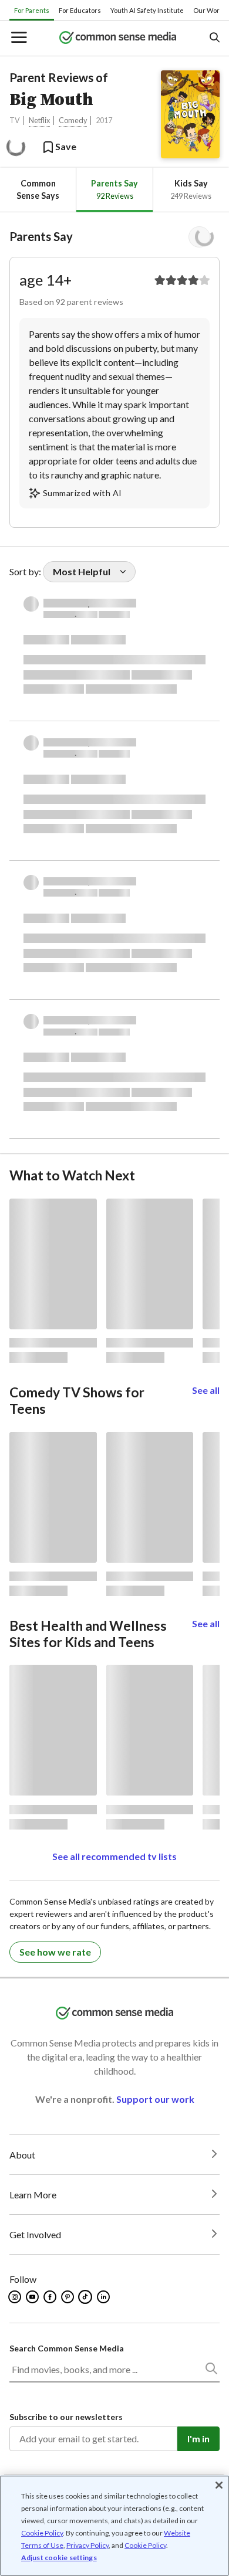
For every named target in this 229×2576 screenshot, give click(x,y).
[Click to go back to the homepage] (118, 38)
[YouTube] (33, 2297)
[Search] (211, 2371)
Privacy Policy (87, 2545)
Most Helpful (82, 571)
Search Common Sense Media (67, 2348)
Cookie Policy (42, 2533)
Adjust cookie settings (59, 2558)
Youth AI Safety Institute (147, 10)
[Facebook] (51, 2297)
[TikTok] (86, 2297)
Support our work (155, 2099)
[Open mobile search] (214, 38)
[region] (114, 2526)
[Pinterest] (68, 2297)
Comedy (73, 121)
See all (206, 1390)
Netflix (39, 121)
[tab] (38, 190)
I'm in (198, 2438)
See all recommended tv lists (114, 1856)
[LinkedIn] (104, 2297)
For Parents (32, 10)
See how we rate (55, 1952)
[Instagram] (16, 2297)
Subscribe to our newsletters (66, 2417)
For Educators (80, 10)
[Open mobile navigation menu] (18, 38)
